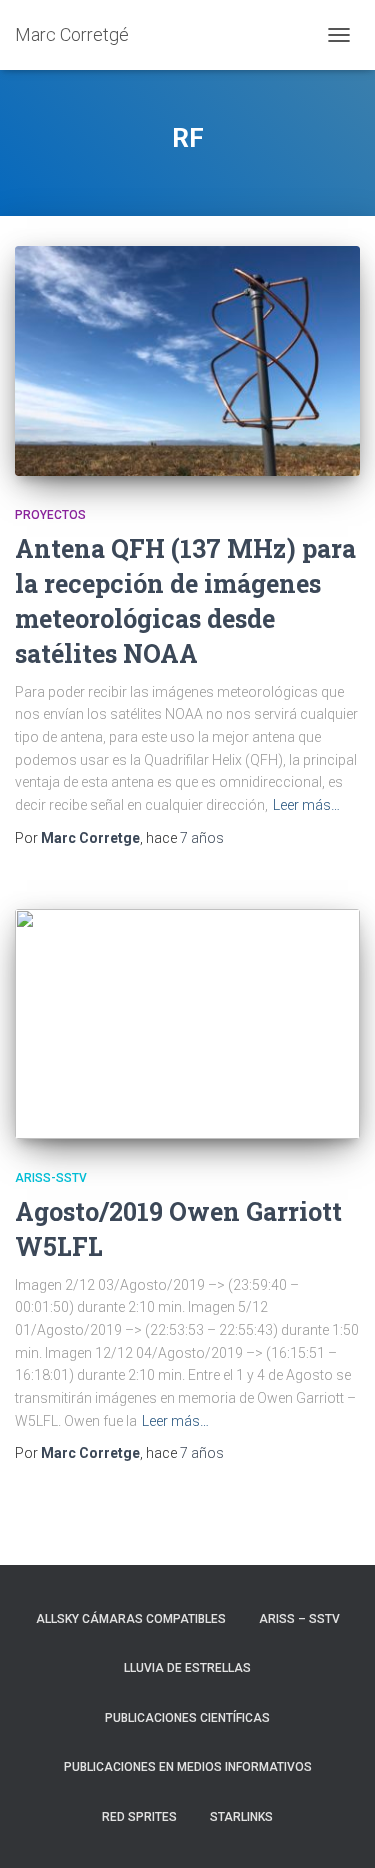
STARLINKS (241, 1817)
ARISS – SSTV (299, 1619)
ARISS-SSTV (51, 1178)
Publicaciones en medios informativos (188, 1767)
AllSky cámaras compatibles (131, 1619)
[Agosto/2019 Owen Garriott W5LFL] (187, 1024)
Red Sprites (139, 1817)
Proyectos (50, 515)
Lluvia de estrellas (187, 1668)
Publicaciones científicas (187, 1718)
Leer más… (306, 805)
